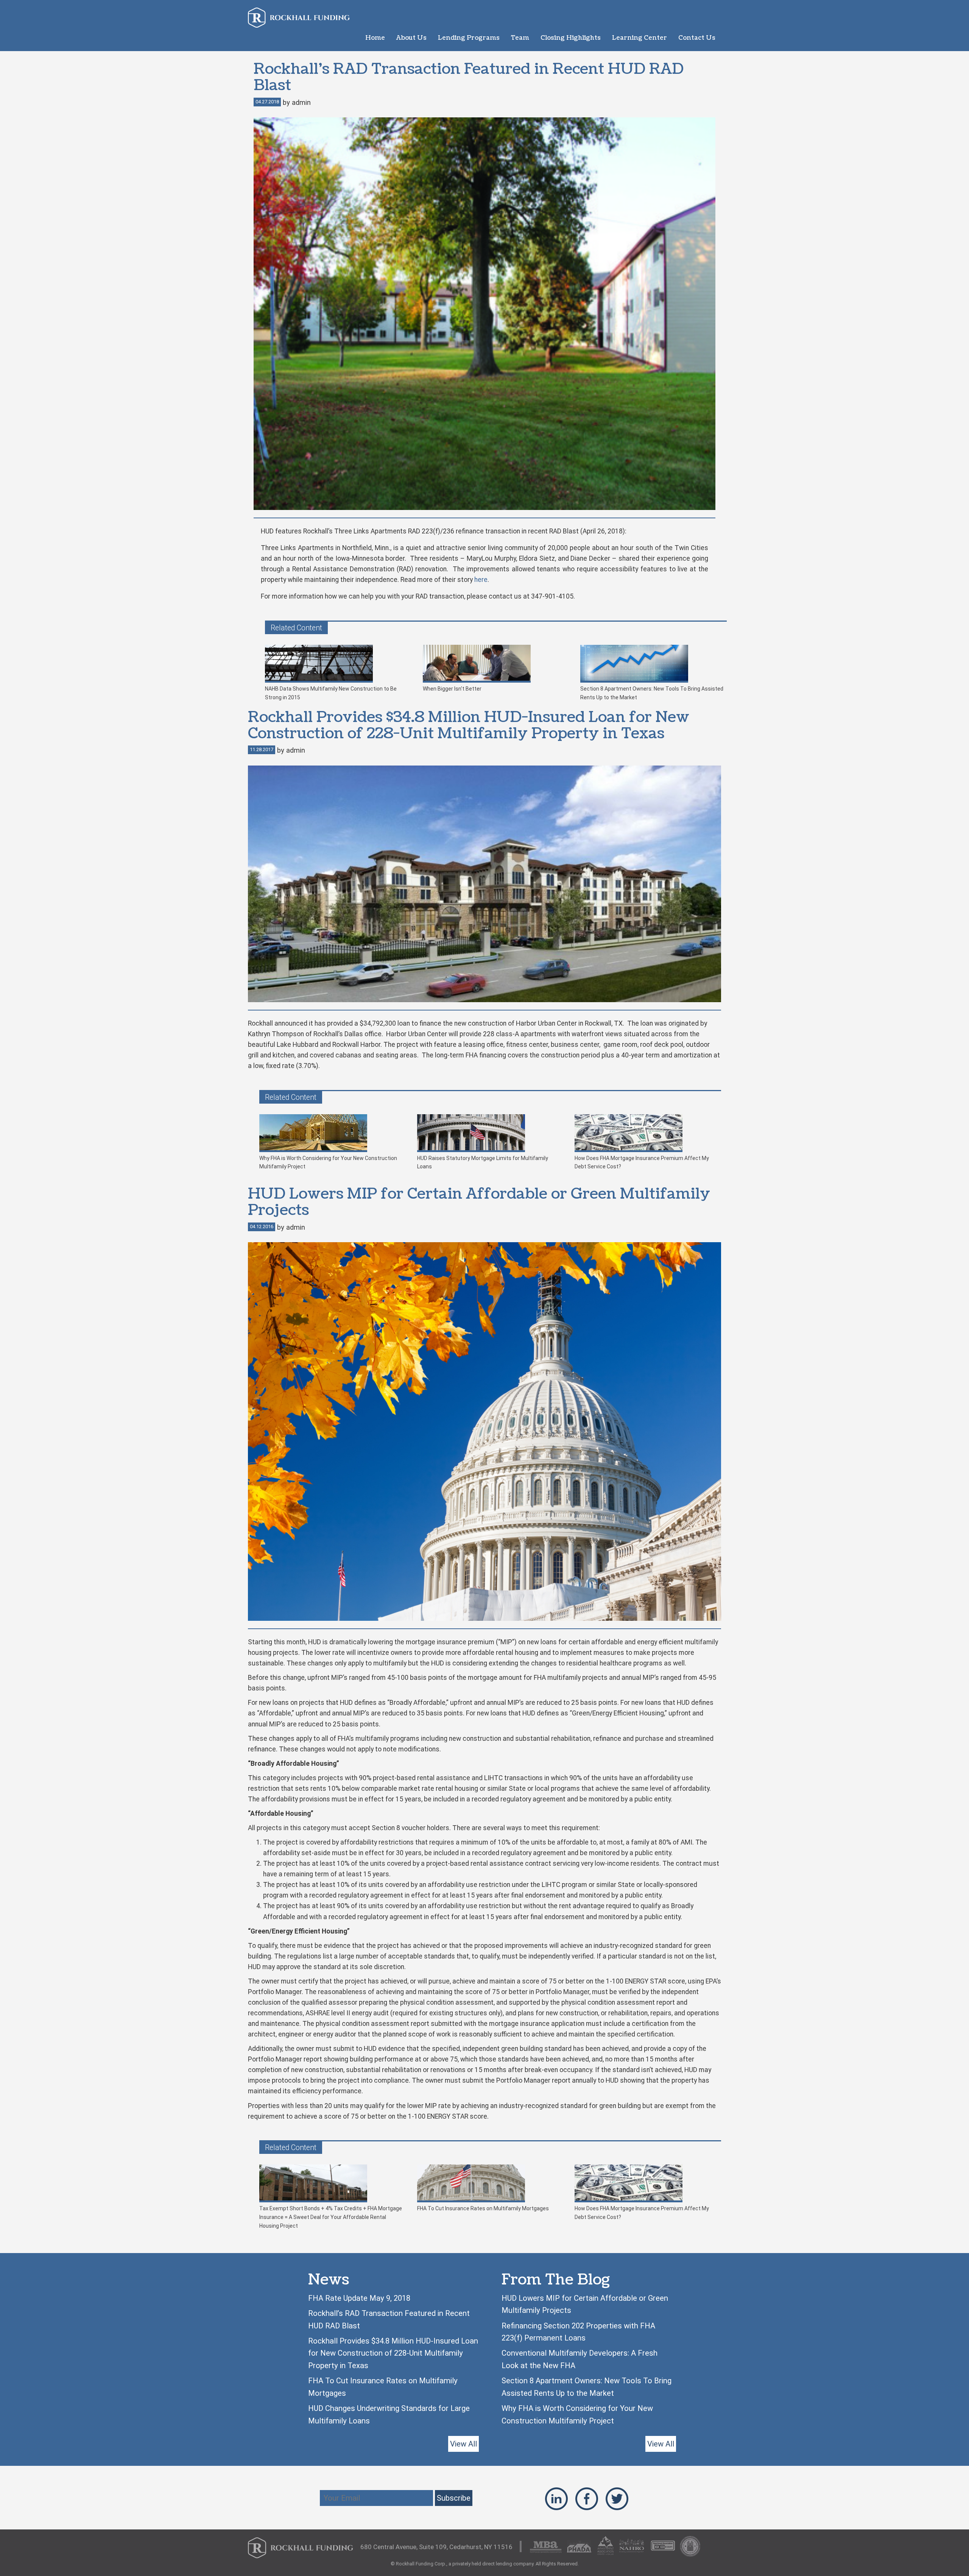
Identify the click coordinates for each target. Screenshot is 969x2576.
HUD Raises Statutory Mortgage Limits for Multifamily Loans (483, 1162)
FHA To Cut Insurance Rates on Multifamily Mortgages (483, 2208)
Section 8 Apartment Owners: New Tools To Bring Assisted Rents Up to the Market (652, 693)
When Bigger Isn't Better (452, 689)
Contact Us (697, 38)
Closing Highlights (571, 38)
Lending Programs (469, 38)
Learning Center (640, 38)
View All (463, 2444)
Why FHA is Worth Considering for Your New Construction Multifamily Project (328, 1162)
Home (375, 38)
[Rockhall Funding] (299, 18)
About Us (411, 38)
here (481, 580)
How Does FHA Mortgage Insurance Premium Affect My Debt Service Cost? (642, 1162)
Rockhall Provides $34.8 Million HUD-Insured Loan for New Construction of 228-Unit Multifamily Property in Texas (393, 2353)
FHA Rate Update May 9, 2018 (359, 2298)
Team (520, 38)
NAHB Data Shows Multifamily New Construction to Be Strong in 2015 (331, 693)
